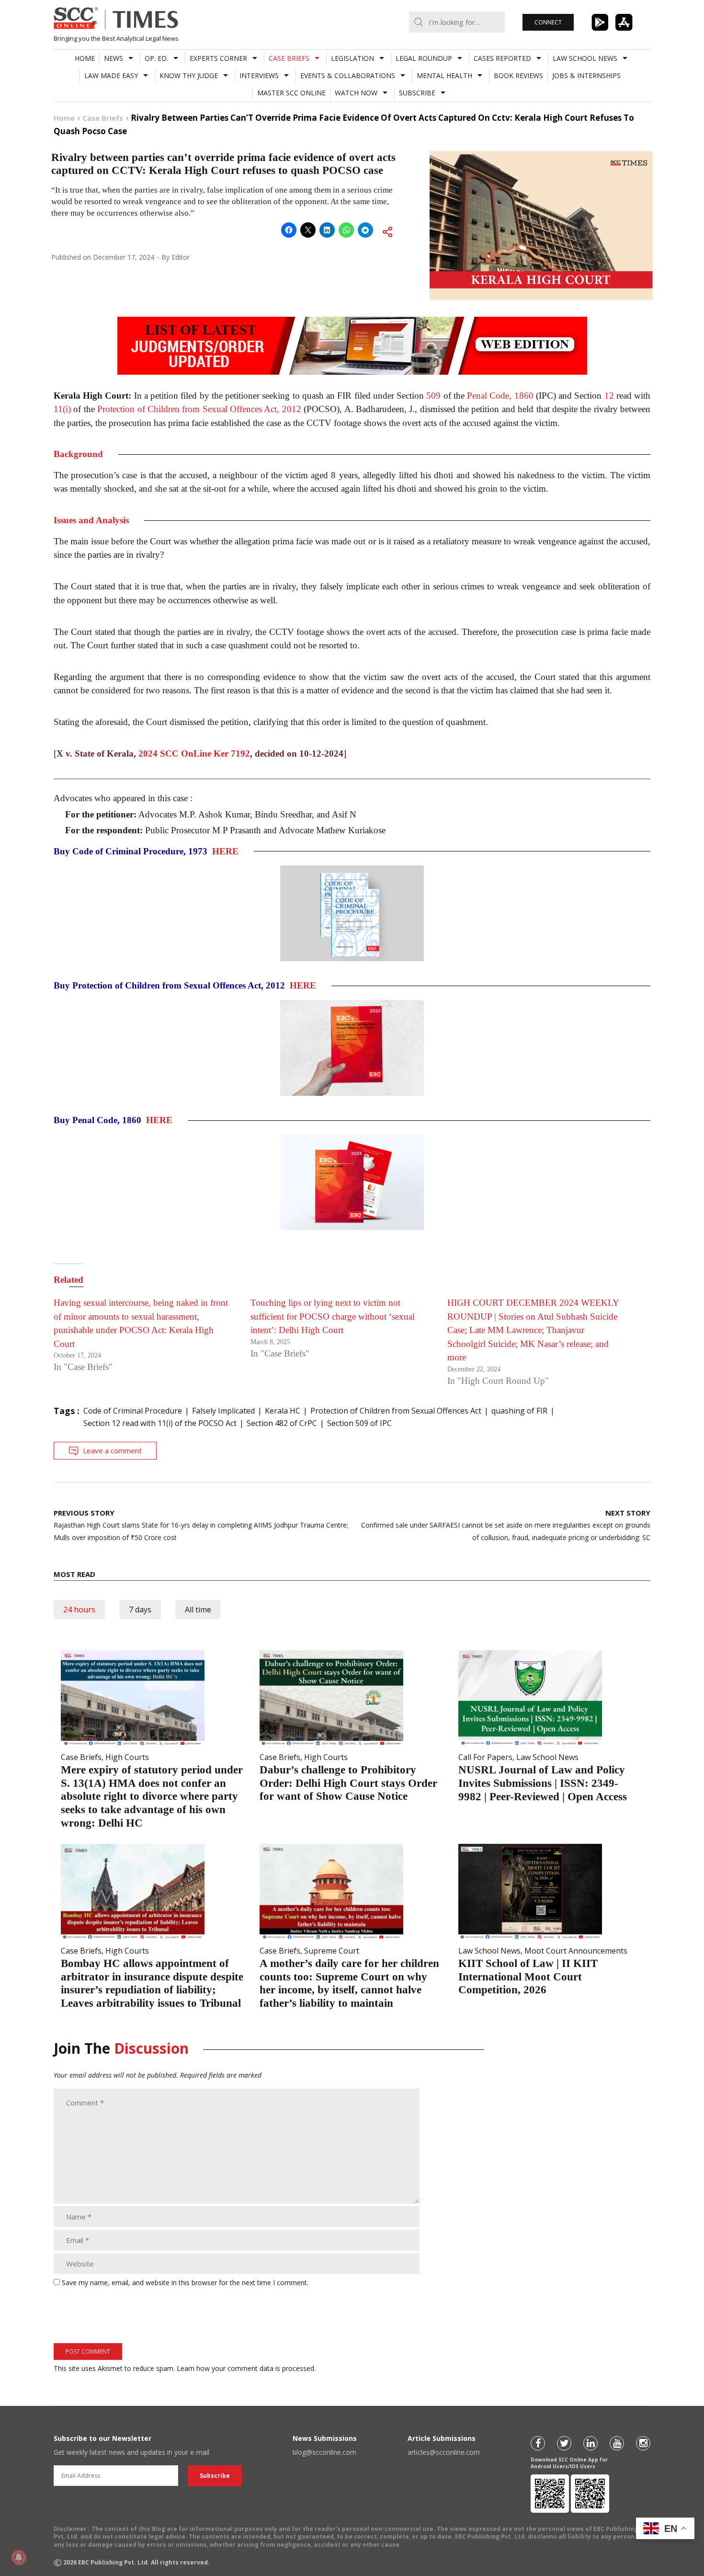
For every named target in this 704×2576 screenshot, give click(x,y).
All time (198, 1610)
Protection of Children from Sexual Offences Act (396, 1411)
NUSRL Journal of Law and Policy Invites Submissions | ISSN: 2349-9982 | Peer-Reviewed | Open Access (543, 1783)
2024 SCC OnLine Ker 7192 (194, 753)
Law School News (585, 58)
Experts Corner (218, 58)
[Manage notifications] (19, 2557)
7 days (140, 1610)
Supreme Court (332, 1951)
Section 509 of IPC (359, 1423)
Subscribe (417, 93)
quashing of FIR (519, 1411)
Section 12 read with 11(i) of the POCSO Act (160, 1423)
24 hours (79, 1610)
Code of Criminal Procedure (133, 1411)
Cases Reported (502, 58)
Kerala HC (283, 1411)
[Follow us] (538, 2443)
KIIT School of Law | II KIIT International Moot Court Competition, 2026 (528, 1977)
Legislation (352, 58)
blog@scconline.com (324, 2452)
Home (85, 58)
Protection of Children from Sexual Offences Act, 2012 (199, 409)
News (114, 58)
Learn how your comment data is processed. (246, 2368)
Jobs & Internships (586, 75)
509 (433, 396)
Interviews (259, 75)
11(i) (62, 409)
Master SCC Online (291, 93)
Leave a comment (112, 1450)
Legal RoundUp (424, 58)
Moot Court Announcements (576, 1951)
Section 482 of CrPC (282, 1423)
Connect (548, 22)
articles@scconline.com (444, 2452)
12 (609, 396)
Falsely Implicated (223, 1411)
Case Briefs (289, 58)
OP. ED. (156, 58)
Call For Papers (485, 1757)
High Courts (127, 1757)
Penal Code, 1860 (500, 396)
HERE (225, 851)
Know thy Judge (189, 75)
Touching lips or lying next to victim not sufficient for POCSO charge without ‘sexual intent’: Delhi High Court (333, 1316)
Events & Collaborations (348, 75)
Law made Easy (111, 75)
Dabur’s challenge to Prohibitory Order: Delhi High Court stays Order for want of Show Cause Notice (348, 1783)
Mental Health (444, 75)
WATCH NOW (356, 93)
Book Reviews (518, 75)
